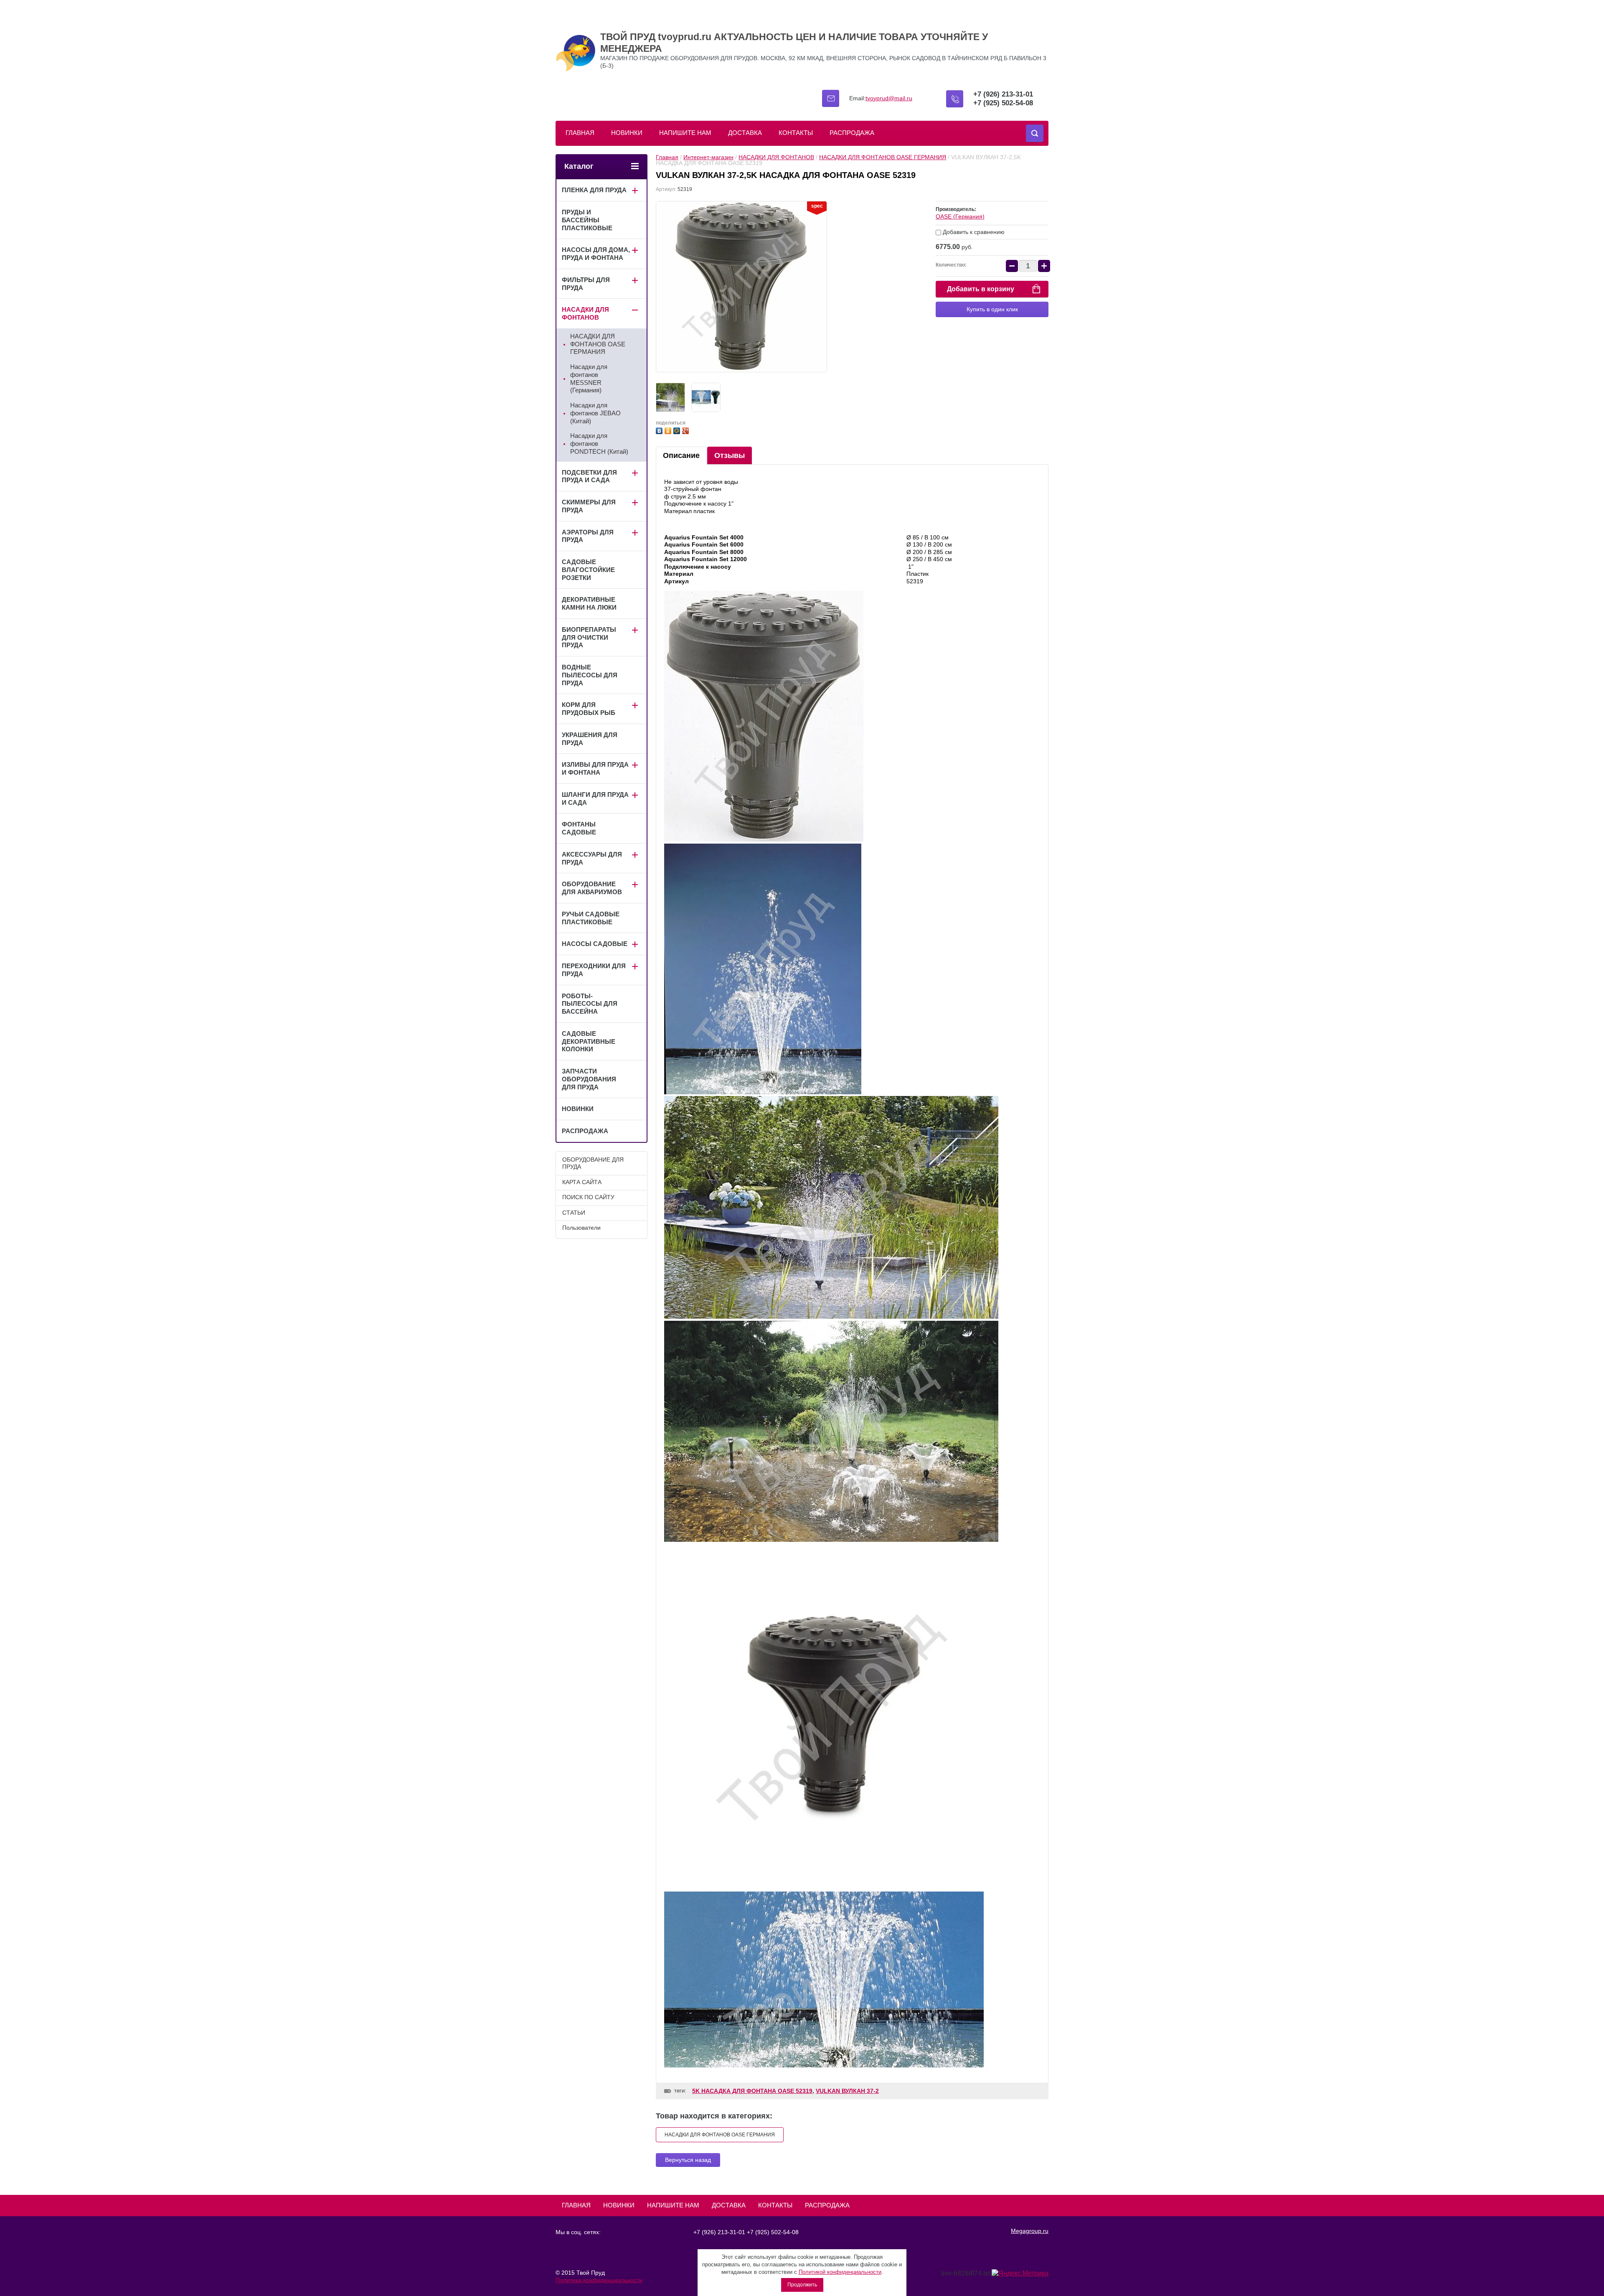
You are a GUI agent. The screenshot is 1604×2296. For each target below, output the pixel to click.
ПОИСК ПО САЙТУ (588, 1197)
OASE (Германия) (960, 216)
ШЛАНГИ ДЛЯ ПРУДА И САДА (595, 798)
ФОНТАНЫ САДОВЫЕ (579, 828)
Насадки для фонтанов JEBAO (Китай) (595, 413)
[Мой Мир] (678, 430)
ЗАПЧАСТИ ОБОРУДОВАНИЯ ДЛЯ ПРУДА (589, 1079)
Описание (681, 455)
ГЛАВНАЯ (580, 133)
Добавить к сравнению (973, 232)
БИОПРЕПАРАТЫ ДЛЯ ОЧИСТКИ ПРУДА (589, 637)
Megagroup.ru (1030, 2231)
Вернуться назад (688, 2160)
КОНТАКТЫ (796, 133)
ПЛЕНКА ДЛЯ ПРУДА (594, 190)
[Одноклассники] (669, 430)
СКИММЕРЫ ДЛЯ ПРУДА (589, 506)
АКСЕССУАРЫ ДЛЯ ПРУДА (592, 858)
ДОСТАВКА (745, 133)
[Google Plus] (687, 430)
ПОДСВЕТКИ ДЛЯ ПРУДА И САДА (589, 476)
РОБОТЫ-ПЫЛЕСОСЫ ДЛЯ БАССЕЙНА (590, 1004)
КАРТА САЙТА (582, 1182)
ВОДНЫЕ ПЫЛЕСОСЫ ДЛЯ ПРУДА (590, 675)
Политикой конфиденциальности (840, 2272)
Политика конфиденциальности (599, 2280)
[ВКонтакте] (660, 430)
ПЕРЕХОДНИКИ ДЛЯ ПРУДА (594, 970)
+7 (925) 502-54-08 (1003, 103)
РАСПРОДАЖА (852, 133)
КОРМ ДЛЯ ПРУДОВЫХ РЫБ (589, 709)
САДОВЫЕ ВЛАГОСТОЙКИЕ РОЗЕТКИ (588, 570)
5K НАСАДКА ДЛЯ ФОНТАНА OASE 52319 (752, 2091)
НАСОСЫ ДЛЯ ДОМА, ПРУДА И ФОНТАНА (596, 254)
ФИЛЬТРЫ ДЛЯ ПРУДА (586, 284)
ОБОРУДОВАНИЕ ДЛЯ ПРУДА (593, 1163)
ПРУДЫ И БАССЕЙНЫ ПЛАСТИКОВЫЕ (587, 220)
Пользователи (581, 1228)
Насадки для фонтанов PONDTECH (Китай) (599, 444)
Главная (667, 157)
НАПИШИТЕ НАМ (685, 133)
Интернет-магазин (708, 157)
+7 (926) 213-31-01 (1003, 94)
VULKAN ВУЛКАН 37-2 (847, 2091)
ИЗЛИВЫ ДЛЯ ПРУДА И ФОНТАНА (595, 768)
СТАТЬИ (574, 1213)
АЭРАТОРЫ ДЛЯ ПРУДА (588, 536)
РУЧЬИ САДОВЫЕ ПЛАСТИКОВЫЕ (591, 918)
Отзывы (730, 455)
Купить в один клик (992, 309)
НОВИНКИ (627, 133)
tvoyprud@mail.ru (889, 98)
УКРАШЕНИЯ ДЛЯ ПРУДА (590, 739)
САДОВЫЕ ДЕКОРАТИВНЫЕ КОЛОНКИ (589, 1041)
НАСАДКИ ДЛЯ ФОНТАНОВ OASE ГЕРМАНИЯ (883, 157)
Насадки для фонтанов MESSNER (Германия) (589, 378)
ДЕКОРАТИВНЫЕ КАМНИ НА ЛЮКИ (589, 603)
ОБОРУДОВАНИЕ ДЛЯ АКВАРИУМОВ (592, 888)
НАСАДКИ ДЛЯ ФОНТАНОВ (776, 157)
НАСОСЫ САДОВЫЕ (595, 944)
